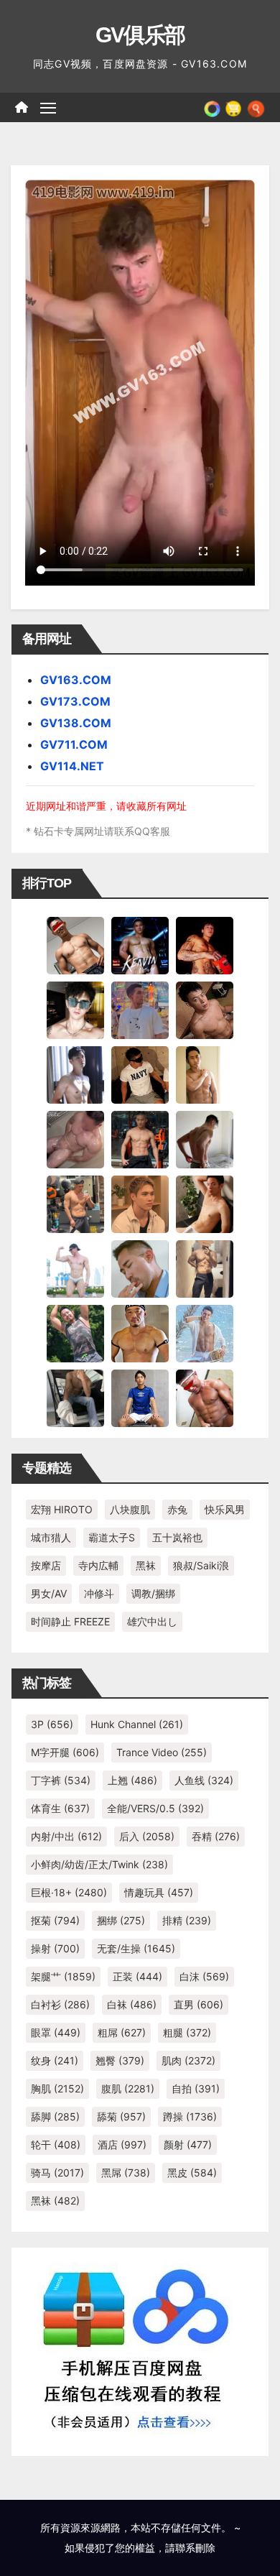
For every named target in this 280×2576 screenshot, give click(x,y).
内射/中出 (66, 1836)
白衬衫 (60, 2004)
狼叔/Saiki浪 (201, 1565)
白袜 (132, 2004)
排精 (187, 1920)
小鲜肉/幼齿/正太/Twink (99, 1864)
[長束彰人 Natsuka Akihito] (140, 1398)
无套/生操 (136, 1948)
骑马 (57, 2173)
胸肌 (57, 2088)
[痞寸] (140, 1139)
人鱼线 (204, 1780)
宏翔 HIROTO (62, 1509)
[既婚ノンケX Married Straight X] (75, 1139)
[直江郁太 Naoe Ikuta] (205, 1398)
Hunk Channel (137, 1724)
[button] (256, 107)
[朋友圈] (212, 107)
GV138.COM (76, 723)
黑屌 (126, 2173)
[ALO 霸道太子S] (205, 1139)
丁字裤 (61, 1780)
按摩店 (46, 1565)
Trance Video (162, 1752)
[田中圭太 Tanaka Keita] (205, 1204)
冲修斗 (99, 1593)
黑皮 (192, 2173)
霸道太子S (112, 1537)
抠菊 (55, 1920)
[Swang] (205, 945)
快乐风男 (225, 1509)
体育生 (60, 1808)
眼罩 (56, 2032)
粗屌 (122, 2032)
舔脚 (55, 2116)
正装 (137, 1976)
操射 (55, 1948)
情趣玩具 (159, 1892)
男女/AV (49, 1593)
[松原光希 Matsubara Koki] (205, 1010)
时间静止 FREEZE (70, 1621)
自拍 (196, 2088)
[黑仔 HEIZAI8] (75, 1204)
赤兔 (177, 1509)
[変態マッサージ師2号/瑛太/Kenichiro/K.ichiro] (205, 1074)
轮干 (56, 2145)
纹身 (55, 2060)
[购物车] (233, 107)
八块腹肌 (130, 1509)
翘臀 (120, 2060)
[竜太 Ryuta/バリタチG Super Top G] (140, 1074)
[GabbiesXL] (140, 1268)
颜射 (188, 2145)
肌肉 (188, 2060)
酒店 (122, 2145)
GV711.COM (74, 744)
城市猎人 (51, 1537)
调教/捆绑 (153, 1593)
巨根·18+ (69, 1892)
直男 (199, 2004)
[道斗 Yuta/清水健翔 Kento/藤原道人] (140, 1204)
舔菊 (121, 2116)
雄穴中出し (152, 1621)
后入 (147, 1836)
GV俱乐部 (140, 35)
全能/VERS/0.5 (155, 1808)
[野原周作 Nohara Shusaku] (140, 1333)
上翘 (132, 1780)
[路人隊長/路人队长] (205, 1268)
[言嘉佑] (75, 1074)
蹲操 (190, 2116)
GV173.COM (75, 701)
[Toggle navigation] (48, 108)
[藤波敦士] (205, 1333)
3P (52, 1724)
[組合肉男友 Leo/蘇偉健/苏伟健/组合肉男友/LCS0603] (140, 1010)
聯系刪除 (195, 2548)
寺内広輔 (98, 1565)
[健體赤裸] (75, 1268)
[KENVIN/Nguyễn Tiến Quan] (140, 945)
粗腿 (187, 2032)
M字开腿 (65, 1752)
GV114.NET (72, 766)
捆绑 (121, 1920)
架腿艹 (63, 1976)
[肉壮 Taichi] (75, 1333)
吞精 (216, 1836)
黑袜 (146, 1565)
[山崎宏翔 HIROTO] (75, 945)
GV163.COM (76, 680)
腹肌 (128, 2088)
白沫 (204, 1976)
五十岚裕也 (177, 1537)
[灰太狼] (75, 1398)
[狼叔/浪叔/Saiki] (75, 1010)
